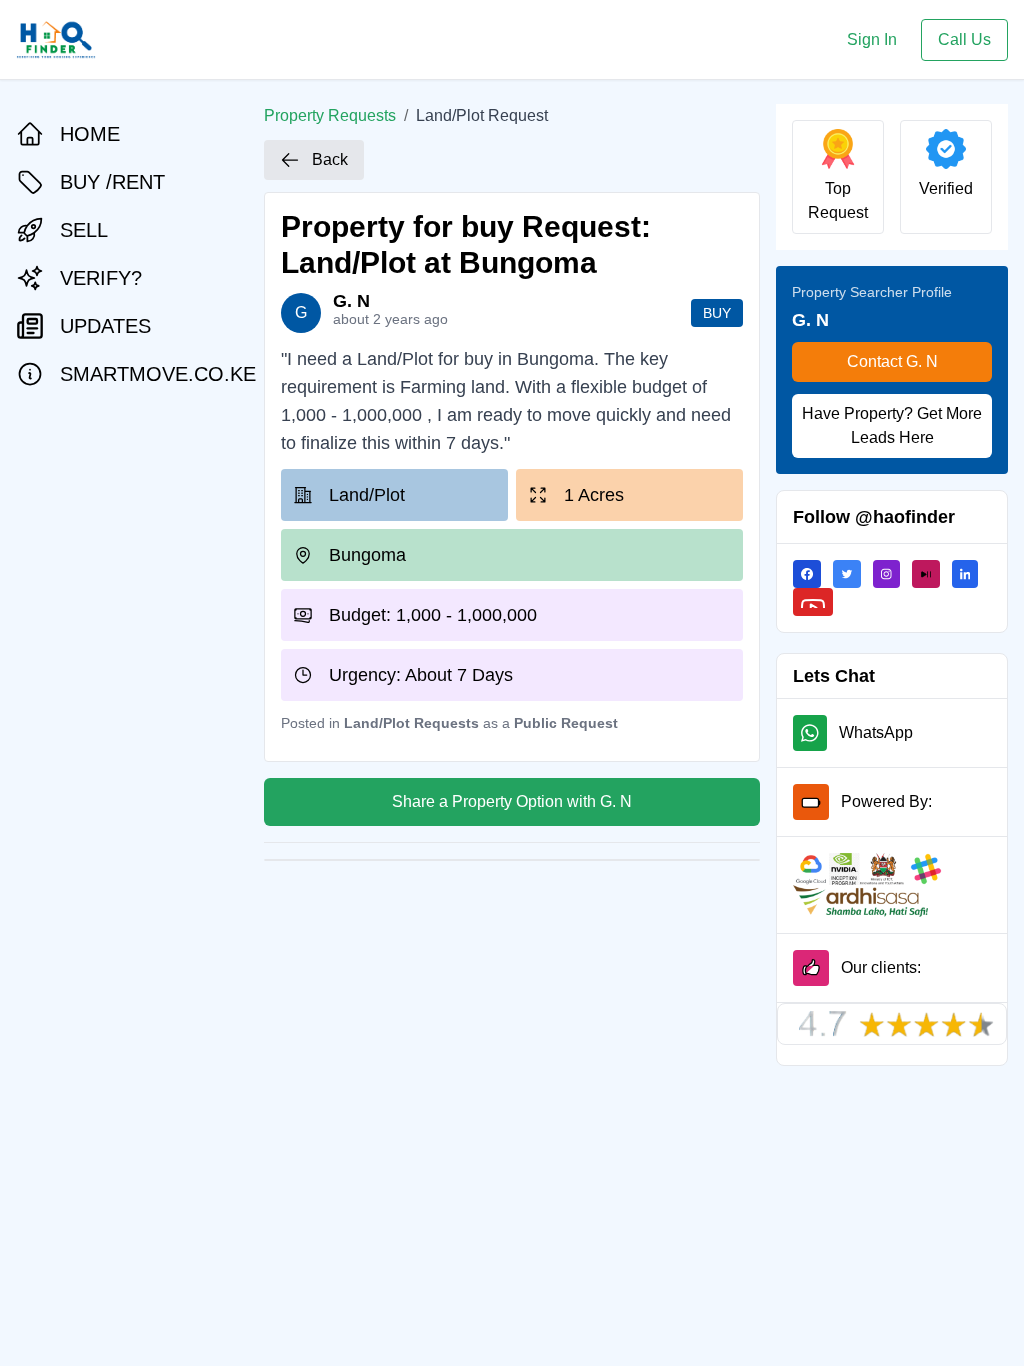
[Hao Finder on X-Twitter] (853, 574)
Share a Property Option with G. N (512, 801)
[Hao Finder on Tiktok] (932, 574)
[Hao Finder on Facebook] (813, 574)
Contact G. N (892, 361)
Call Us (964, 39)
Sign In (872, 39)
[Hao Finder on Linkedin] (971, 574)
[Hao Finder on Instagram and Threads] (892, 574)
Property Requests (330, 115)
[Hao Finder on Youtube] (819, 602)
